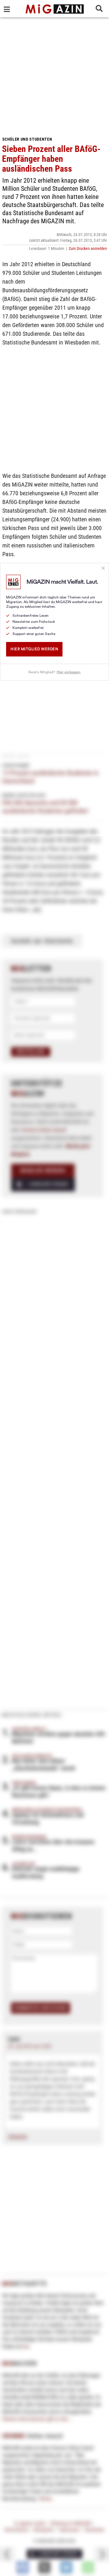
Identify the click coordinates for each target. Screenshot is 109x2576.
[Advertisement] (54, 75)
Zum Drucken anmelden (88, 248)
